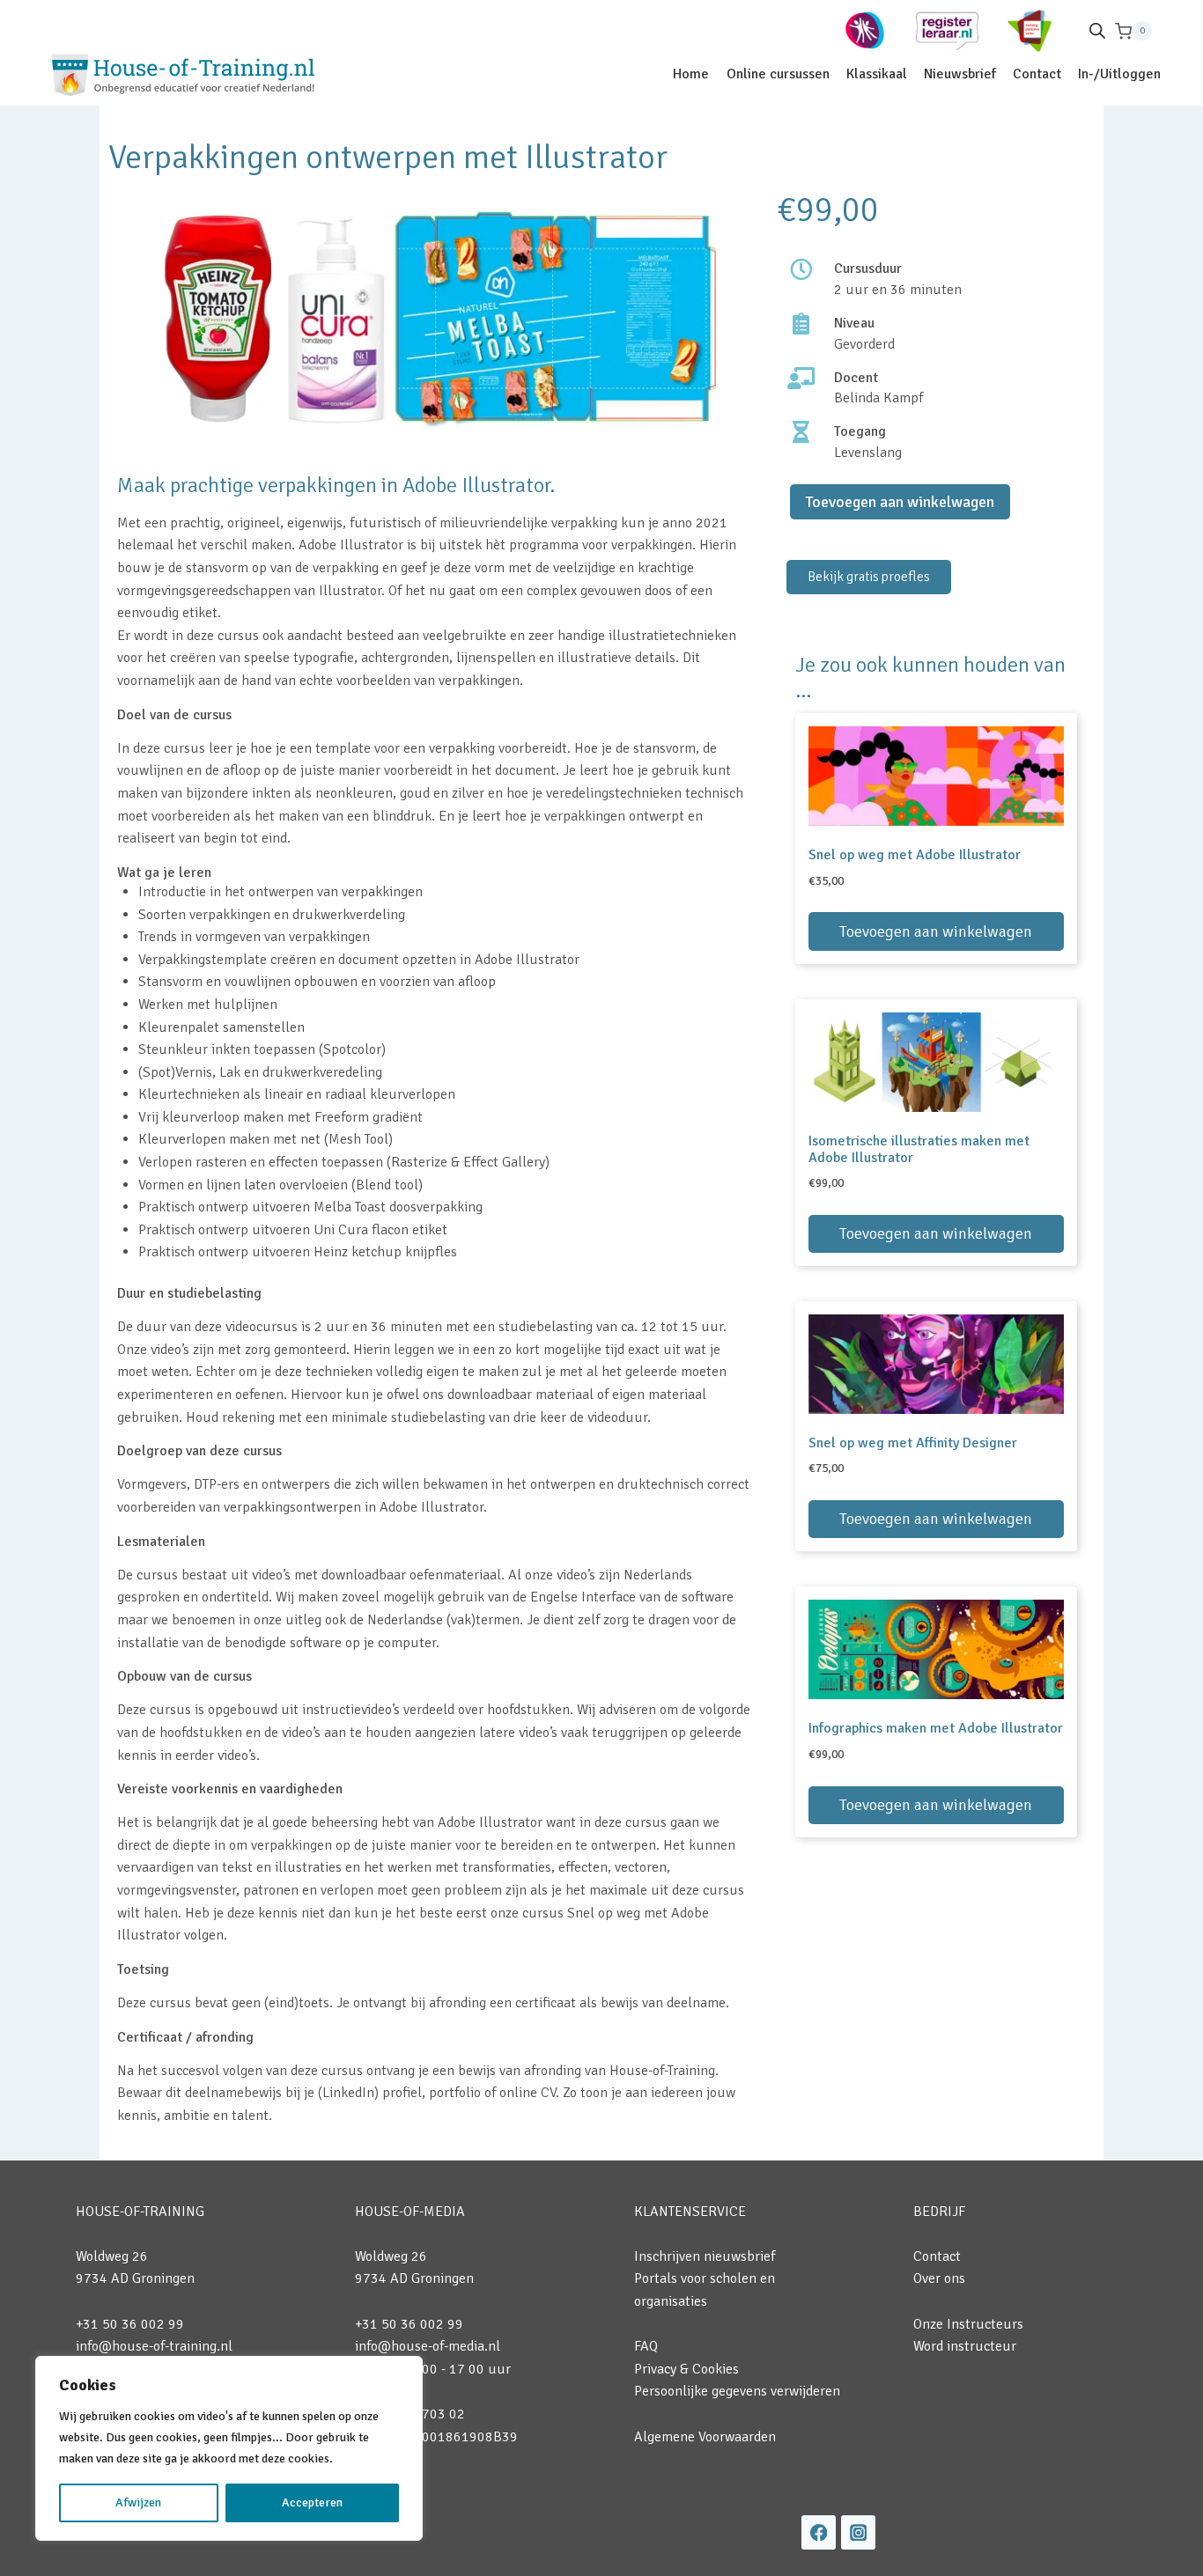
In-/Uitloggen (1119, 74)
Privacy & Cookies (686, 2369)
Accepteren (312, 2502)
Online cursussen (778, 74)
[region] (229, 2448)
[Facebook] (819, 2532)
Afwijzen (138, 2502)
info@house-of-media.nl (428, 2346)
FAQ (646, 2346)
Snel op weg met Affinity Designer (913, 1443)
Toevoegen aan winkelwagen (900, 502)
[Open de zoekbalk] (1097, 31)
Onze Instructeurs (968, 2324)
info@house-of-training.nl (154, 2346)
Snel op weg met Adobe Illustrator (915, 855)
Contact (1037, 74)
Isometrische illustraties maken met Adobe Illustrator (919, 1149)
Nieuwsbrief (960, 74)
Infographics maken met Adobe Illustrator (936, 1728)
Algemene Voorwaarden (705, 2437)
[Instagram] (858, 2532)
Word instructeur (965, 2346)
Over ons (939, 2278)
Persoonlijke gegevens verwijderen (737, 2391)
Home (691, 74)
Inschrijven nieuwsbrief (705, 2256)
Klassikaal (877, 74)
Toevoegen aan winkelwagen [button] (936, 931)
